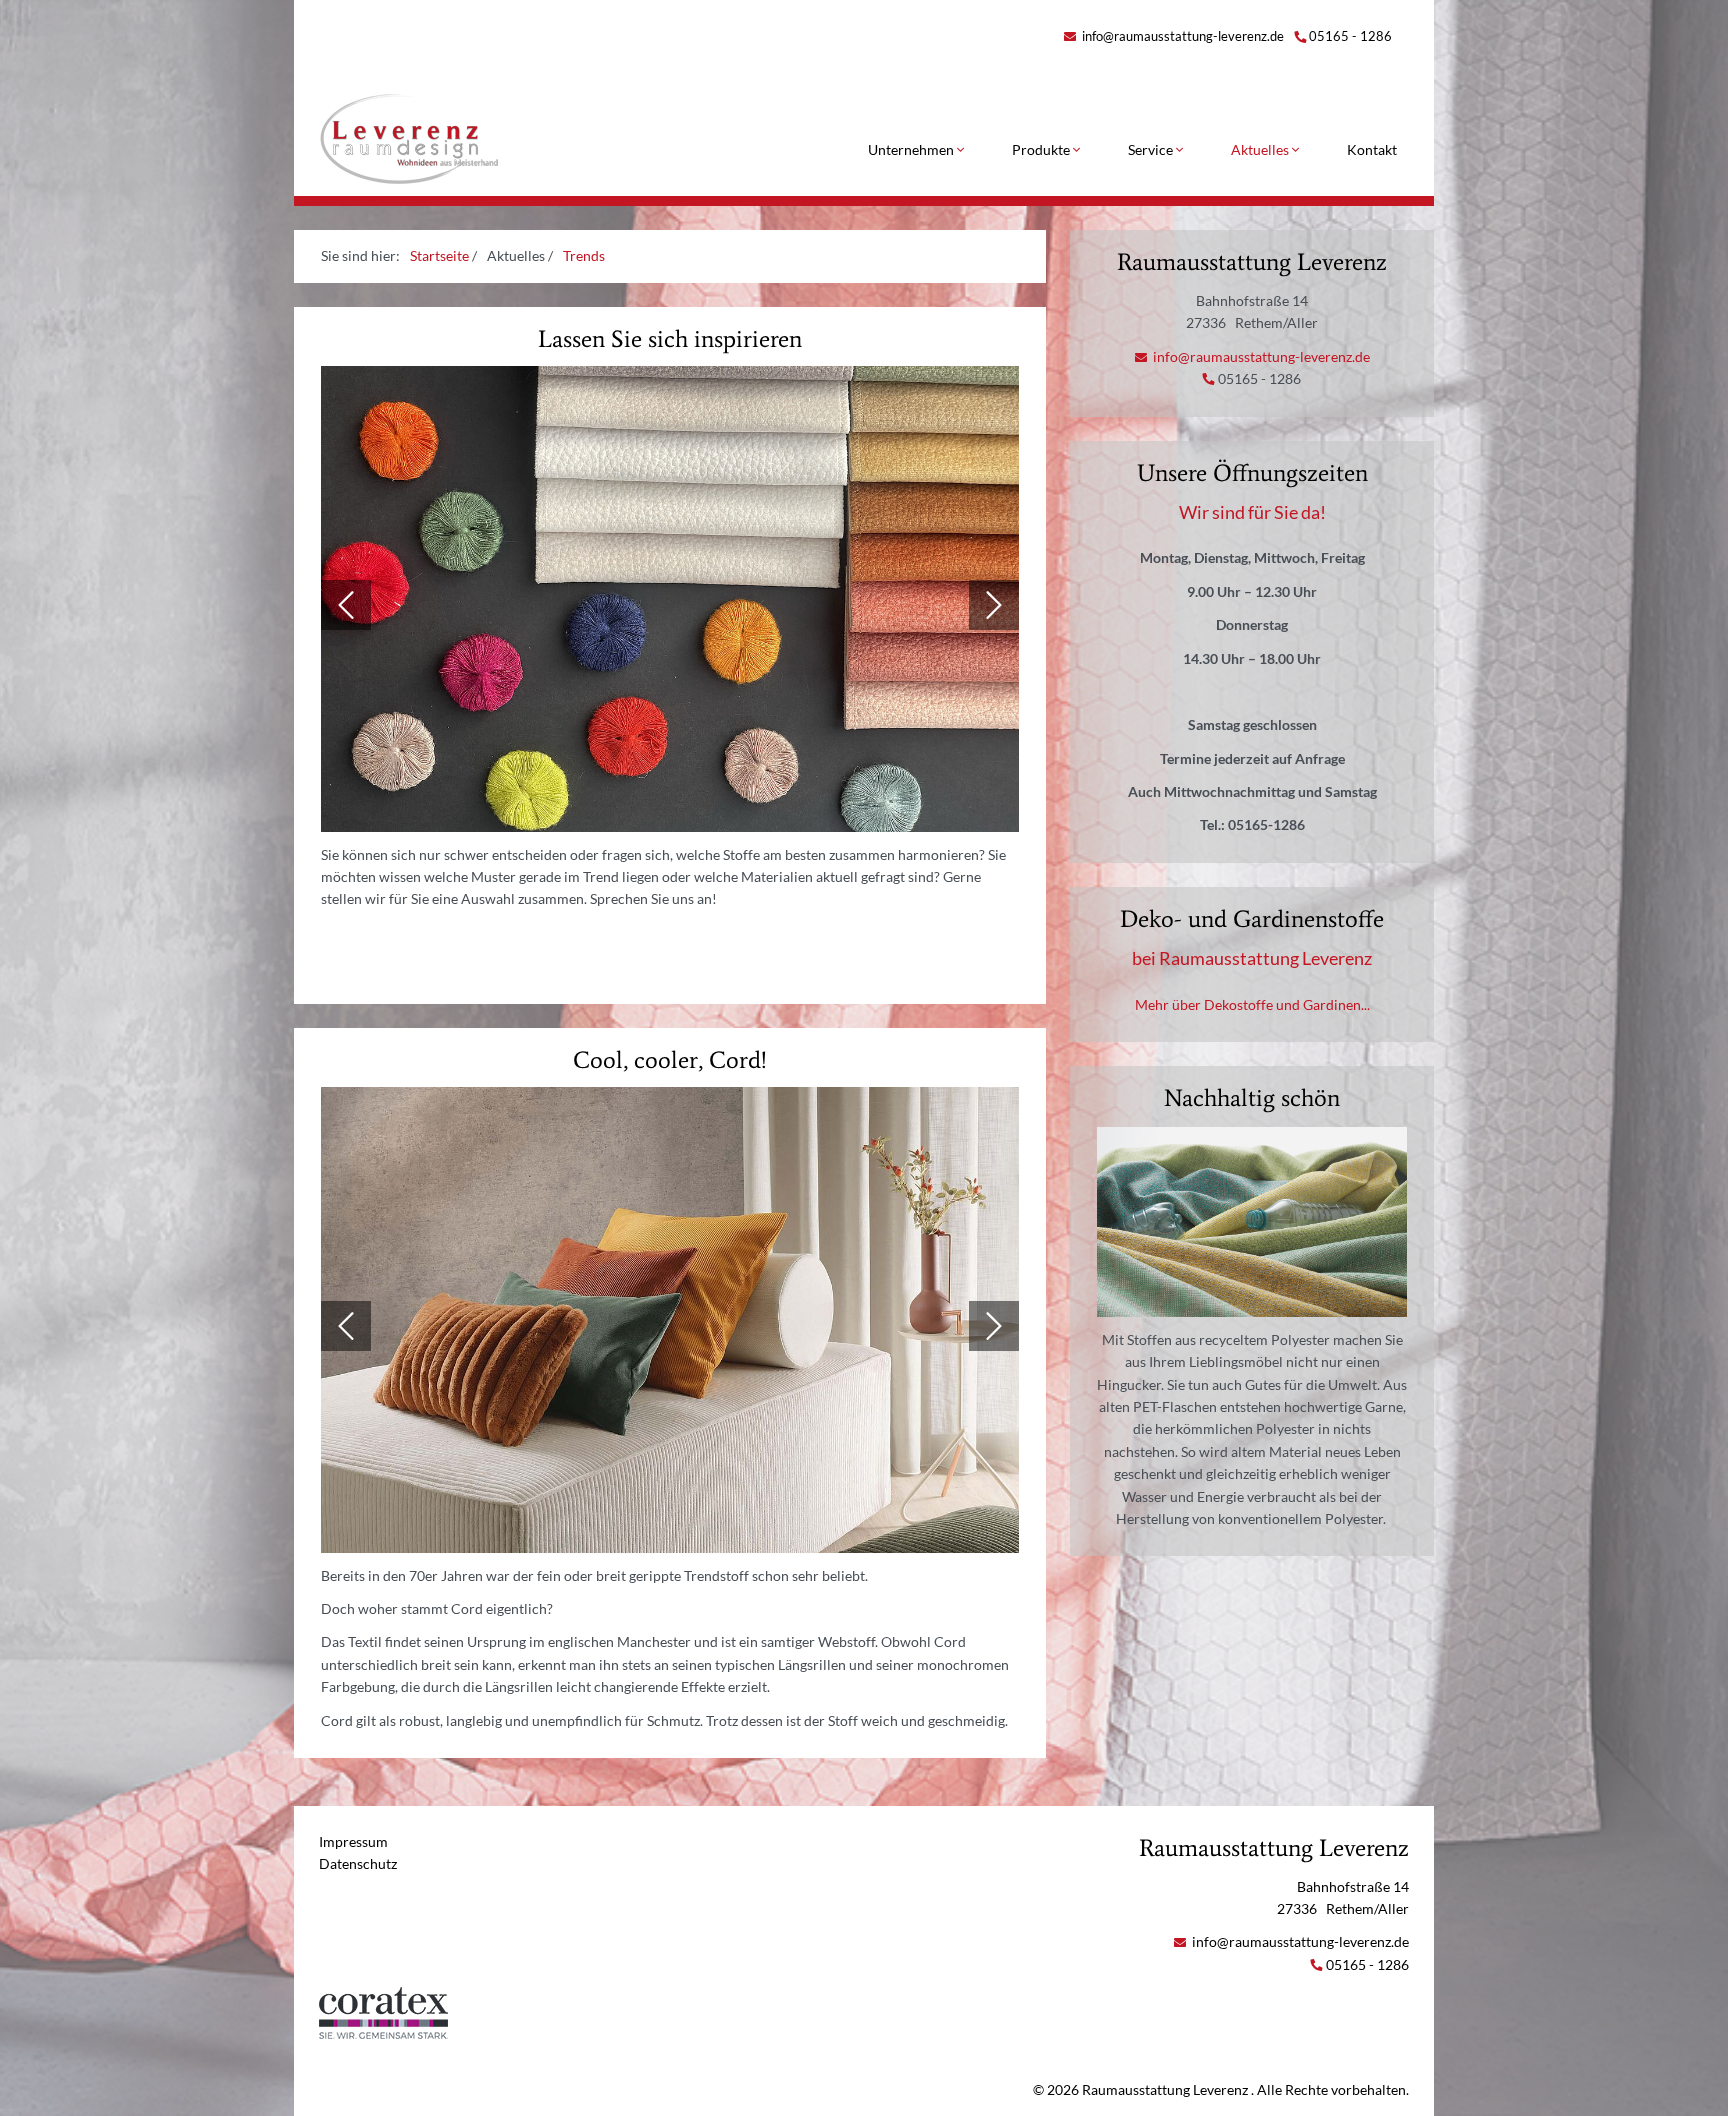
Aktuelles (1261, 149)
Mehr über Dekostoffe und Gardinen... (1252, 1004)
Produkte (1042, 149)
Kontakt (1372, 149)
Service (1152, 149)
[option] (670, 604)
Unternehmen (912, 149)
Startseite (439, 255)
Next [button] (994, 605)
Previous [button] (346, 605)
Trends (584, 255)
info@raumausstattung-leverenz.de (1181, 36)
